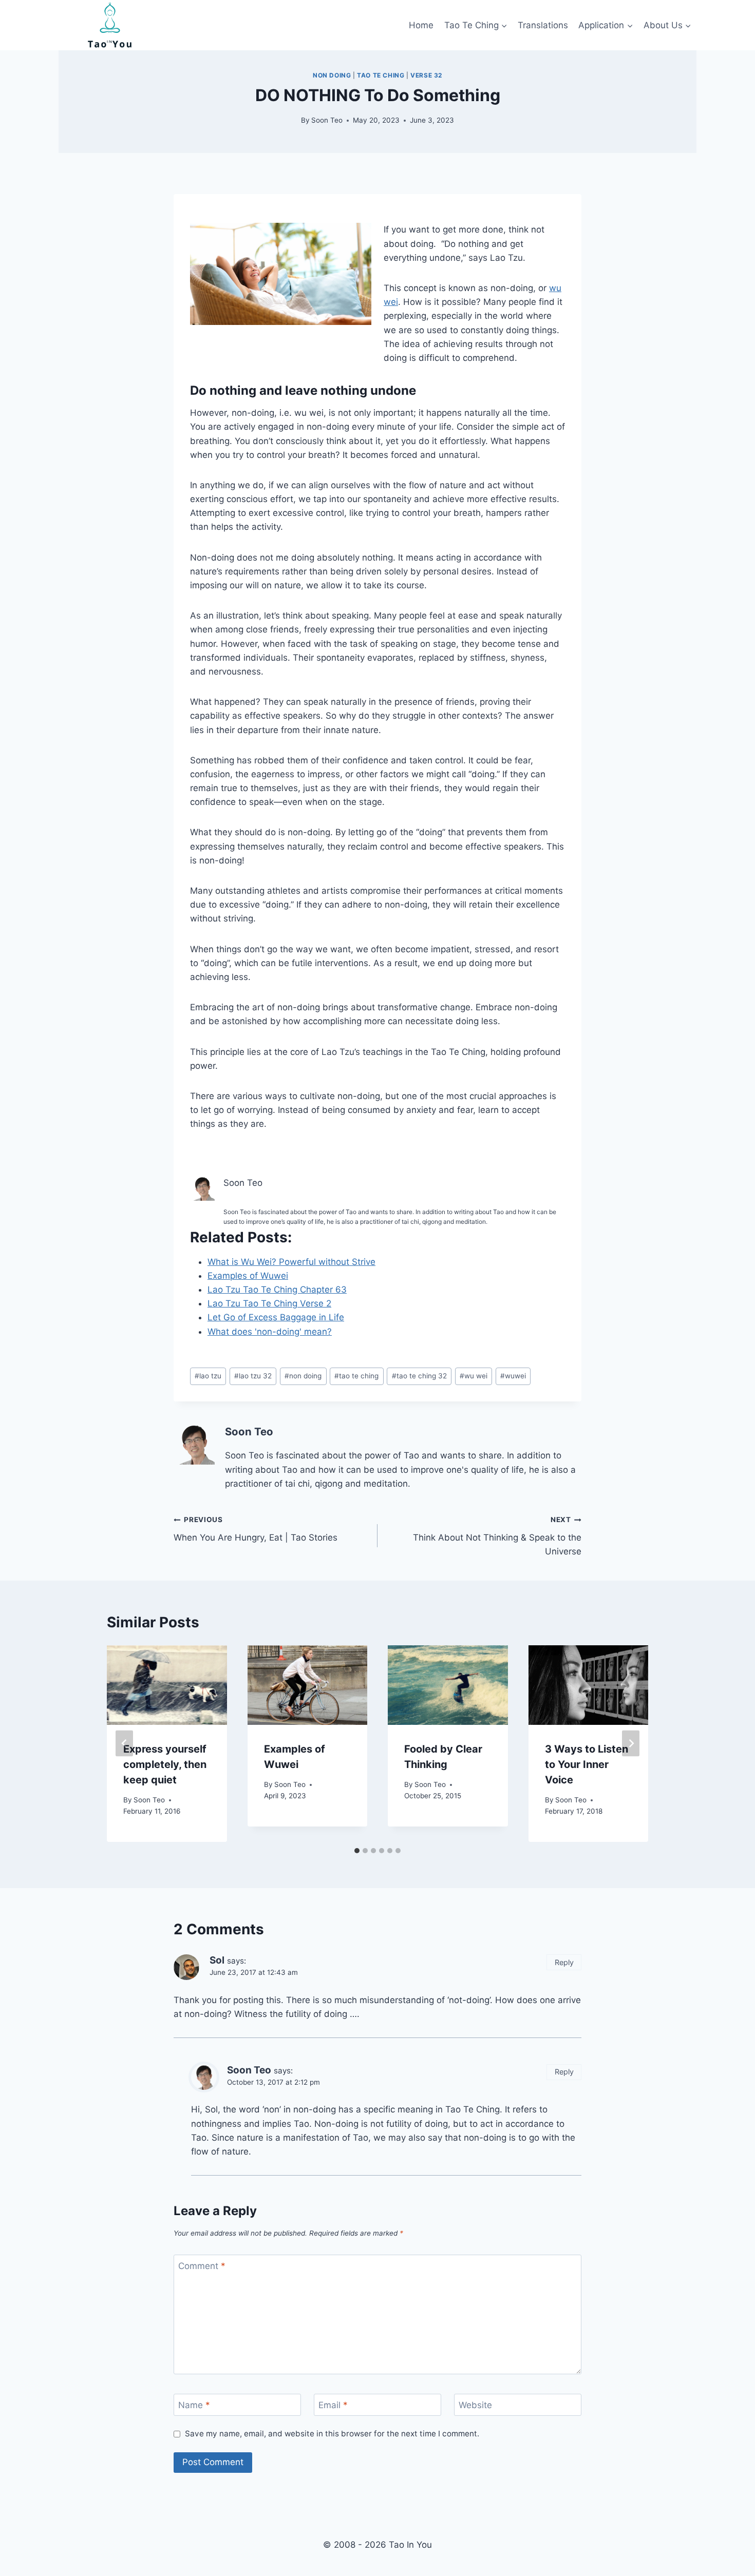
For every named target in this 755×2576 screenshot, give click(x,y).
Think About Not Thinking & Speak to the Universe (497, 1536)
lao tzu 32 (253, 1376)
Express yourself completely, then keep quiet (165, 1764)
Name (194, 2405)
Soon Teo (327, 120)
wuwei (513, 1376)
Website (475, 2405)
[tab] (357, 1851)
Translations (543, 25)
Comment (202, 2266)
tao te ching (381, 75)
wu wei (474, 1376)
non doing (332, 75)
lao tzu (208, 1376)
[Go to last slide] (124, 1744)
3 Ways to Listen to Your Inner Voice (587, 1764)
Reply (564, 1962)
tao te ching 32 (419, 1376)
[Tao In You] (110, 25)
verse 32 (426, 75)
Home (421, 25)
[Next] (631, 1744)
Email (333, 2405)
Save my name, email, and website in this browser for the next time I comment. (332, 2434)
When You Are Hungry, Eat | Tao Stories (256, 1529)
